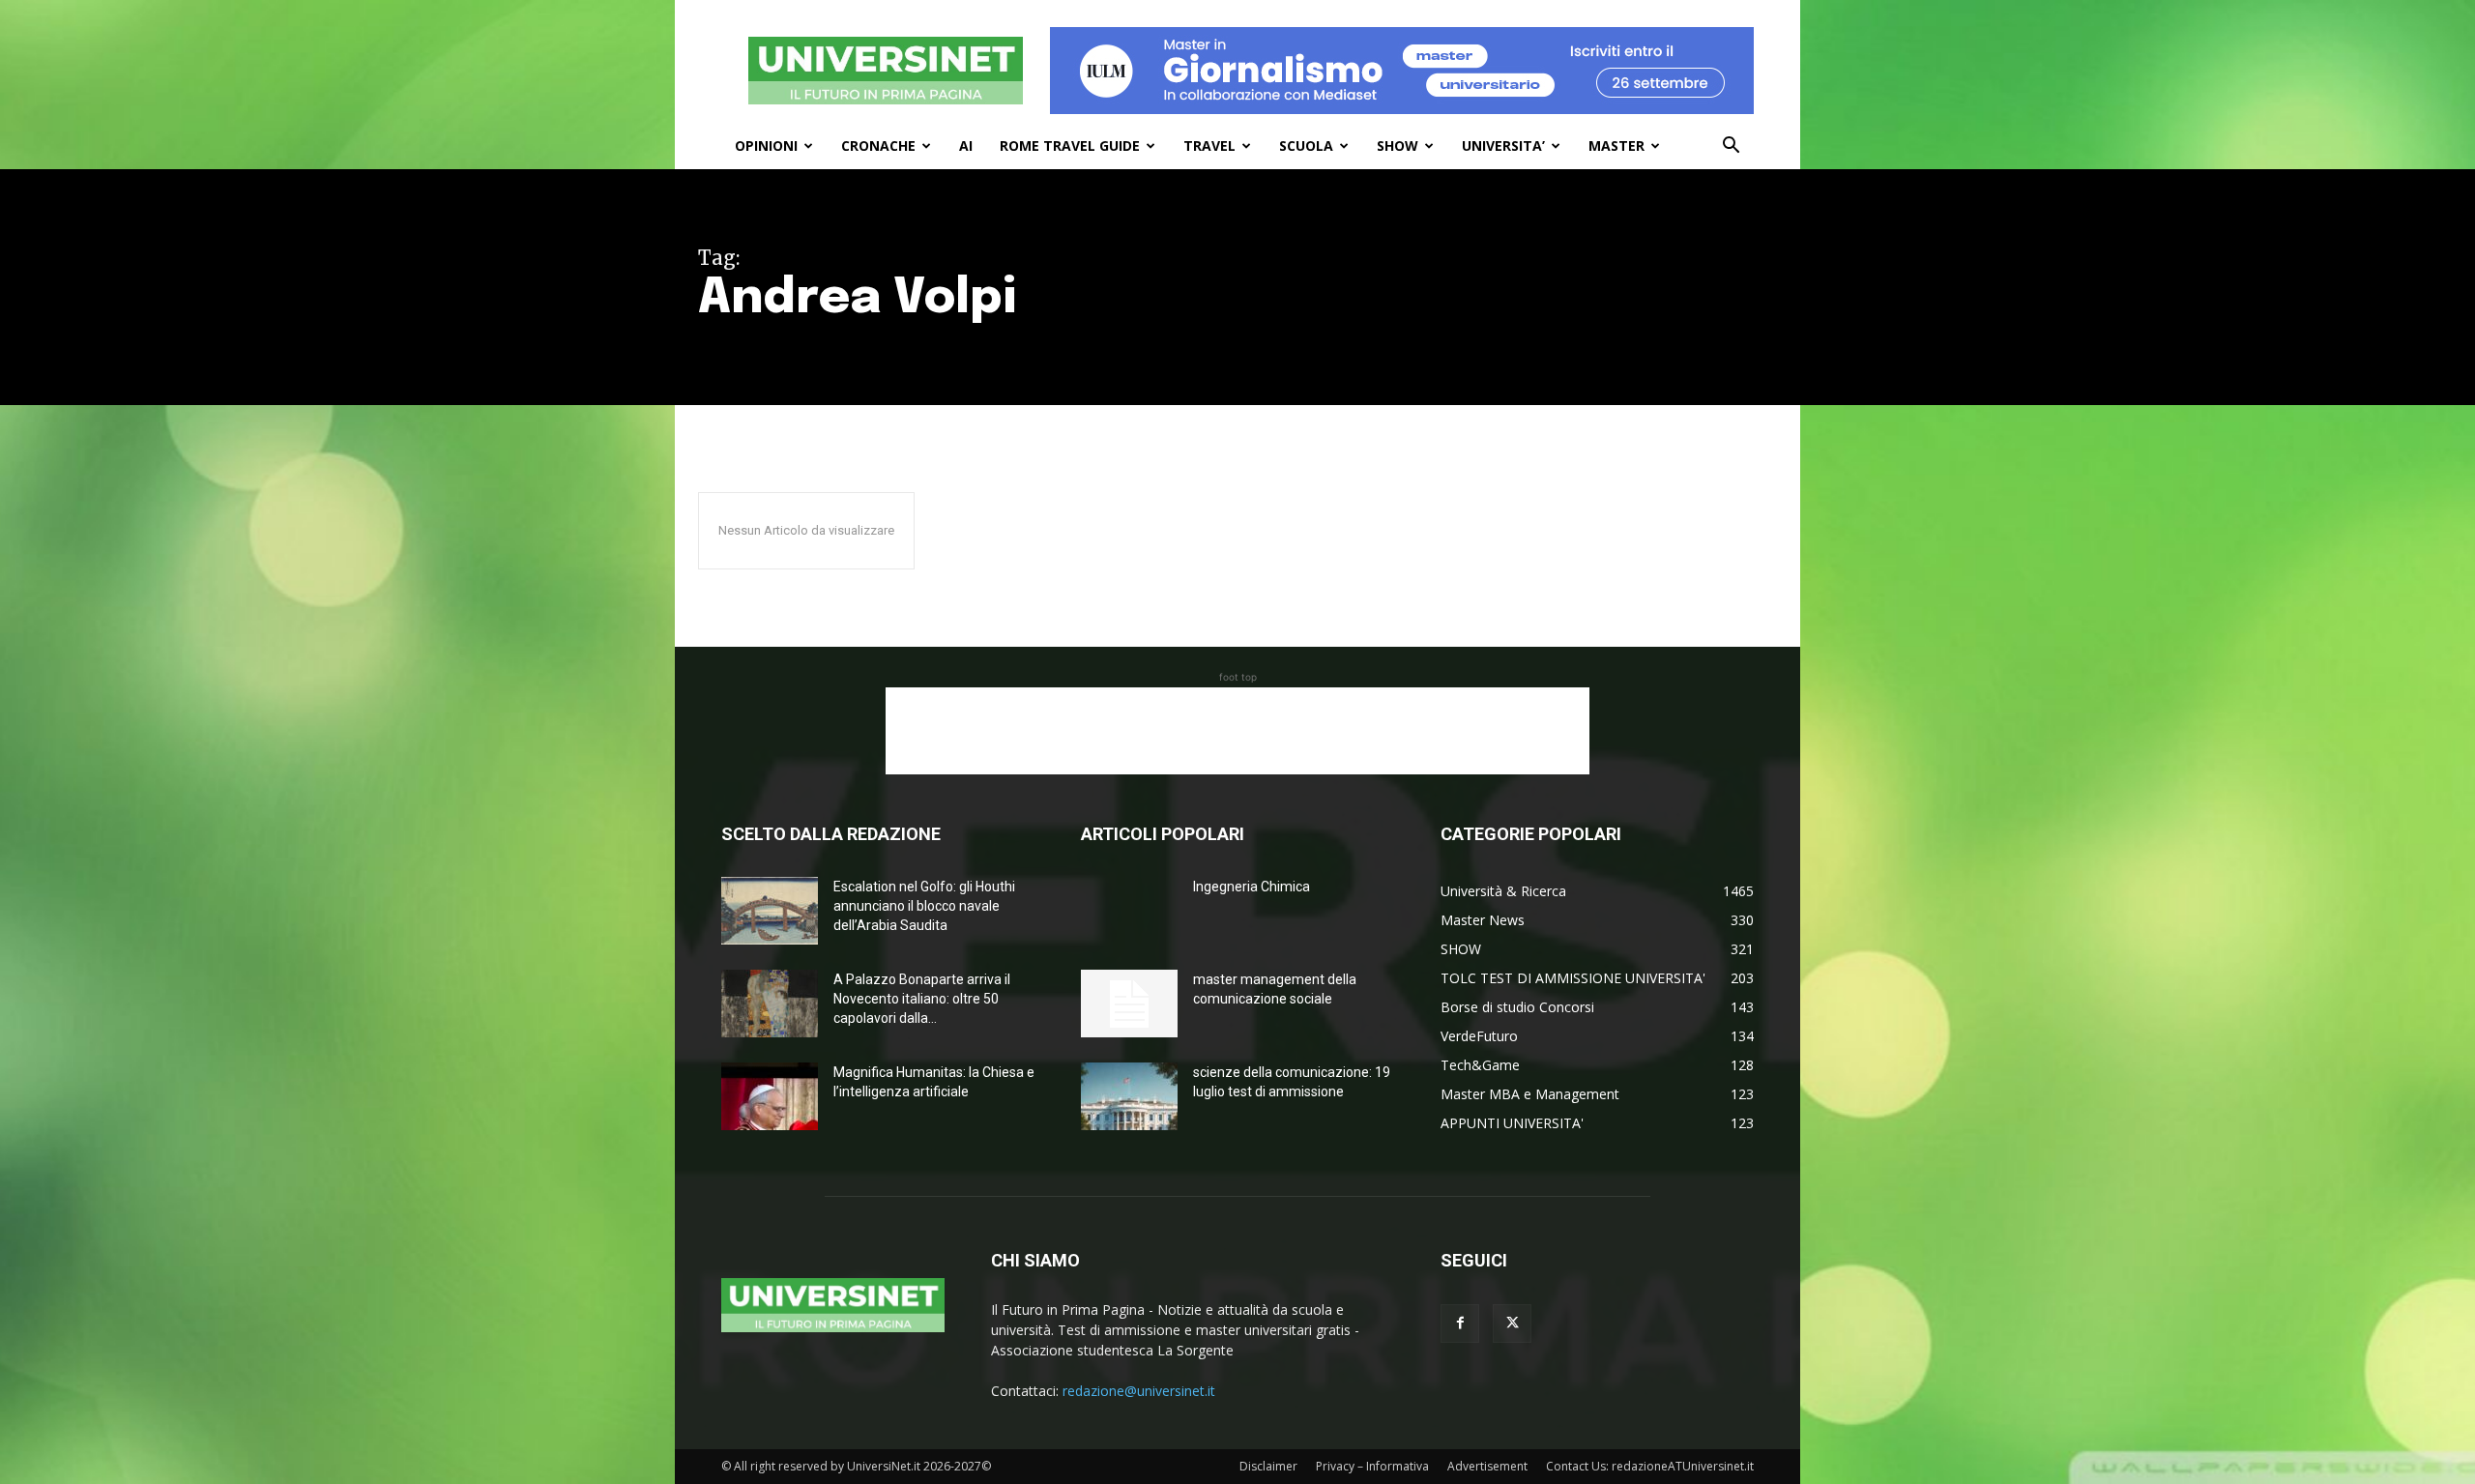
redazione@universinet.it (1139, 1391)
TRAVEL (1209, 145)
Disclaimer (1268, 1466)
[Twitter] (1512, 1324)
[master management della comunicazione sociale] (1129, 1004)
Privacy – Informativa (1372, 1466)
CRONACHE (878, 145)
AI (966, 145)
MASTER (1616, 145)
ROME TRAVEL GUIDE (1070, 145)
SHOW (1398, 145)
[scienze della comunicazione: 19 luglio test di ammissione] (1129, 1096)
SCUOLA (1306, 145)
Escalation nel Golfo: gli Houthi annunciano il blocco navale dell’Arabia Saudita (924, 906)
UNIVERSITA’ (1503, 145)
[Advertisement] (1237, 731)
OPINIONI (766, 145)
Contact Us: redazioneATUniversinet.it (1650, 1466)
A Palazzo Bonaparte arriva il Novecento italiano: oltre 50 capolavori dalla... (922, 999)
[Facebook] (1460, 1324)
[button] (1731, 147)
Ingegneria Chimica (1252, 887)
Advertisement (1487, 1466)
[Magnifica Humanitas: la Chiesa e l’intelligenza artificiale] (770, 1096)
